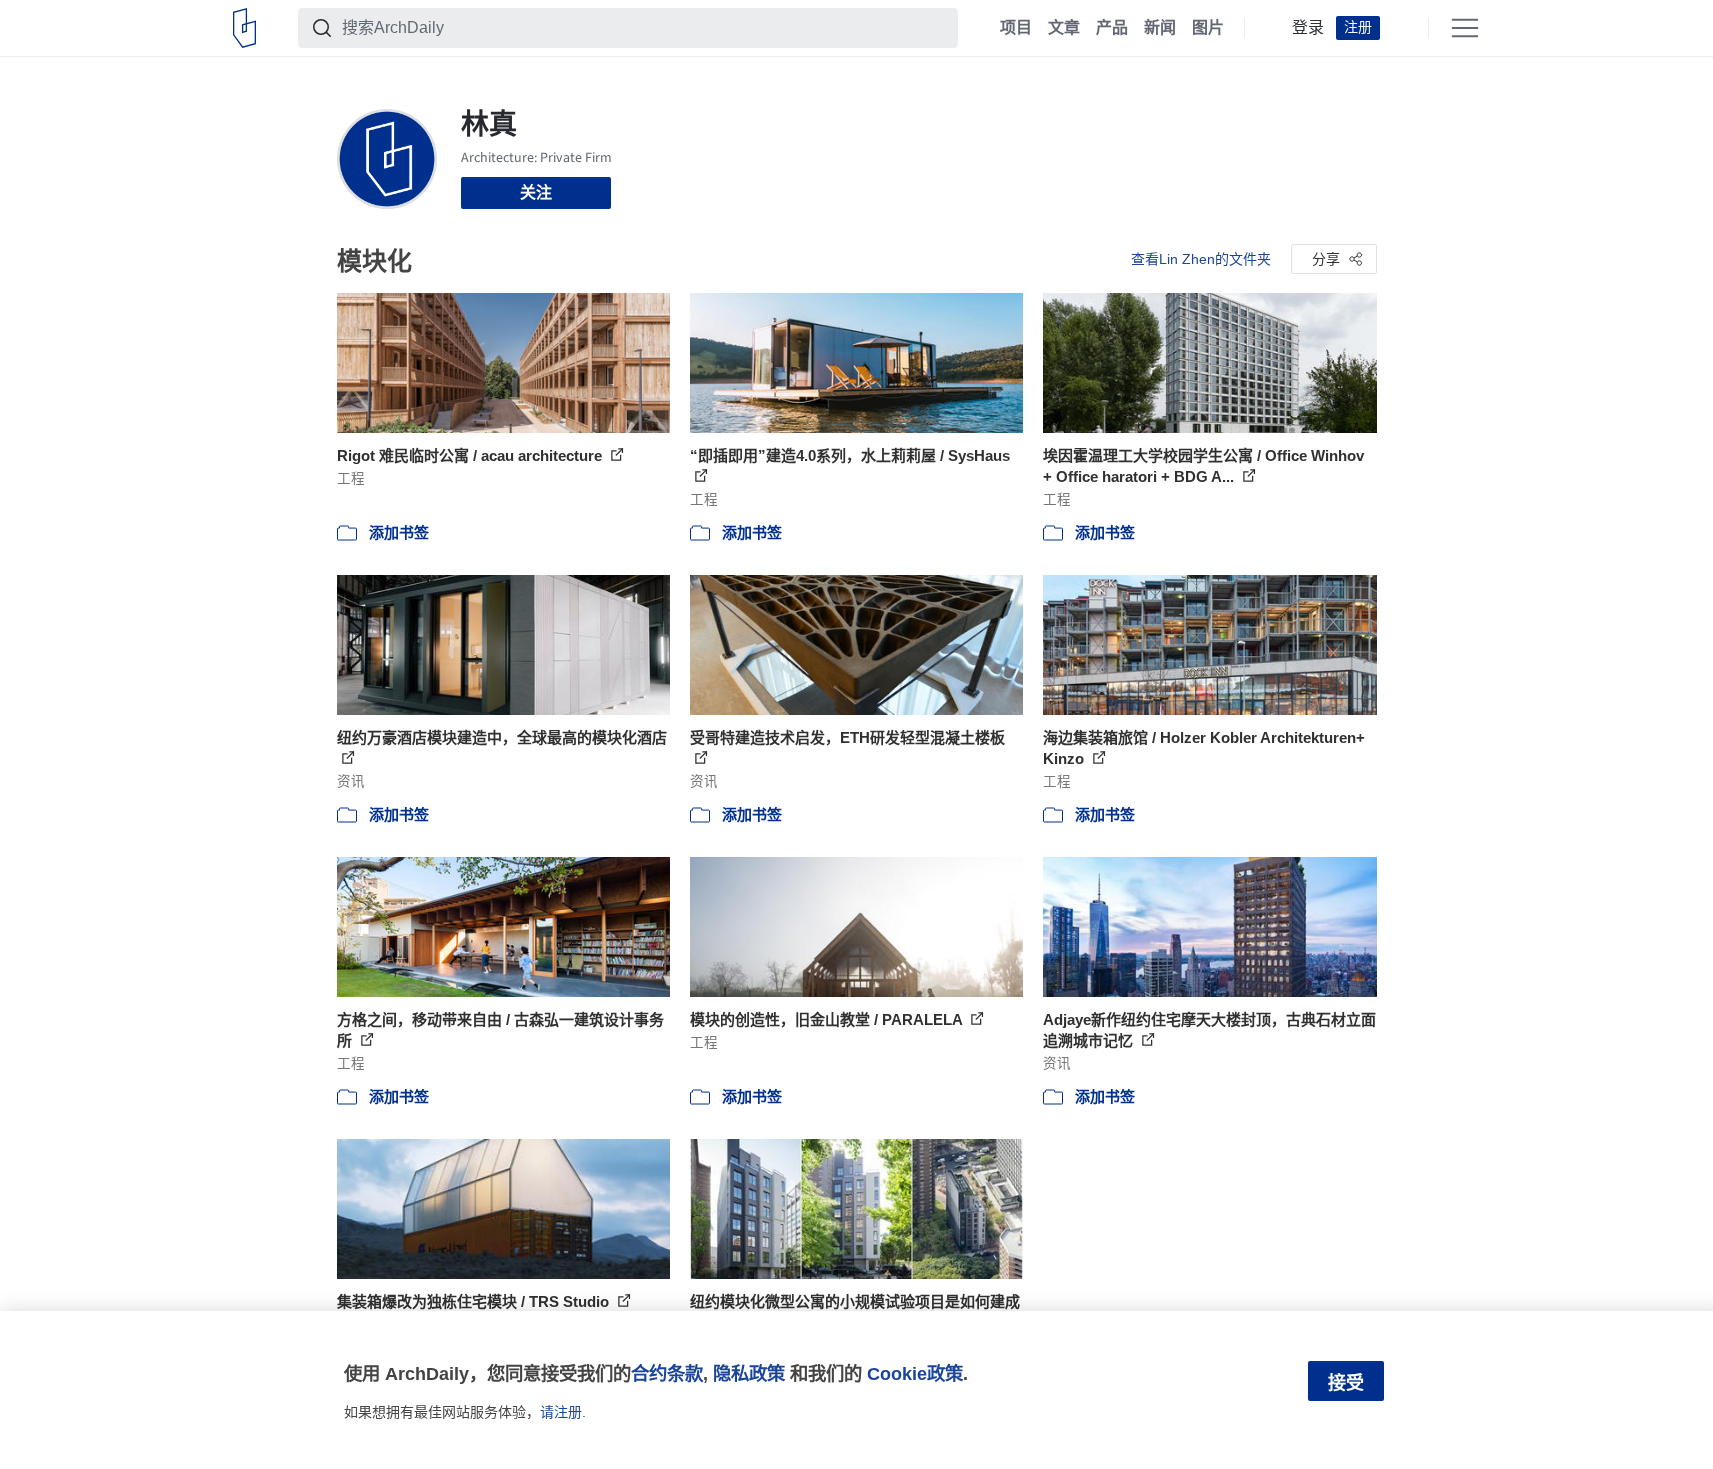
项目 (1016, 28)
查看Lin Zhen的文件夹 (1201, 259)
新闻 (1160, 28)
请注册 (561, 1412)
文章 (1064, 28)
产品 (1112, 28)
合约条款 (667, 1373)
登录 (1308, 28)
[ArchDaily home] (244, 28)
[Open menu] (1465, 28)
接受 (1346, 1383)
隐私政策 (749, 1373)
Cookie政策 (915, 1373)
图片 (1208, 28)
